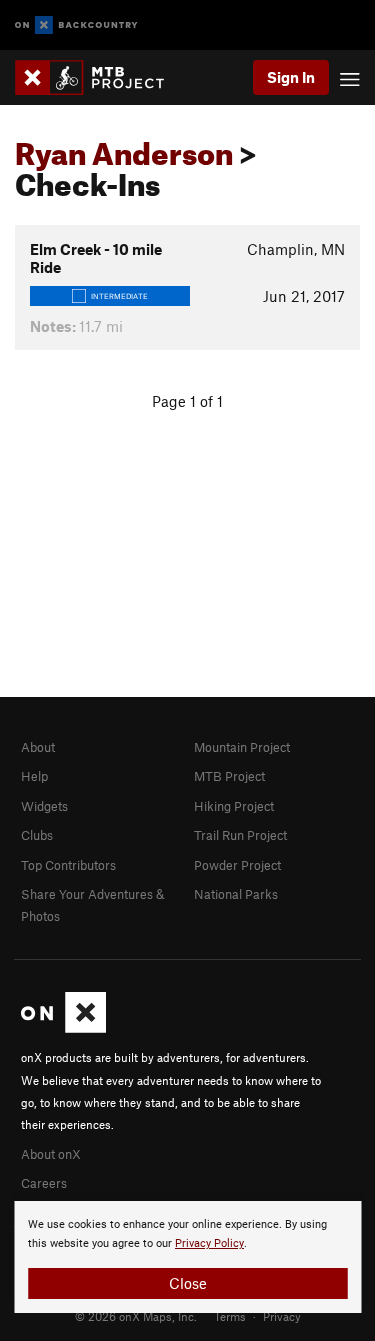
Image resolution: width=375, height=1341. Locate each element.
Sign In (291, 77)
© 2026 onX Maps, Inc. (136, 1316)
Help (34, 776)
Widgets (44, 806)
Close (188, 1283)
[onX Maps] (63, 1028)
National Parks (236, 894)
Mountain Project (242, 747)
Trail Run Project (240, 835)
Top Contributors (68, 865)
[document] (187, 1257)
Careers (44, 1183)
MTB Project (229, 776)
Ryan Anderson (124, 148)
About (38, 747)
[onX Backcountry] (76, 25)
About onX (51, 1154)
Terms (230, 1316)
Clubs (37, 835)
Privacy (282, 1316)
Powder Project (237, 865)
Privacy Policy (209, 1243)
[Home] (99, 77)
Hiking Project (234, 806)
